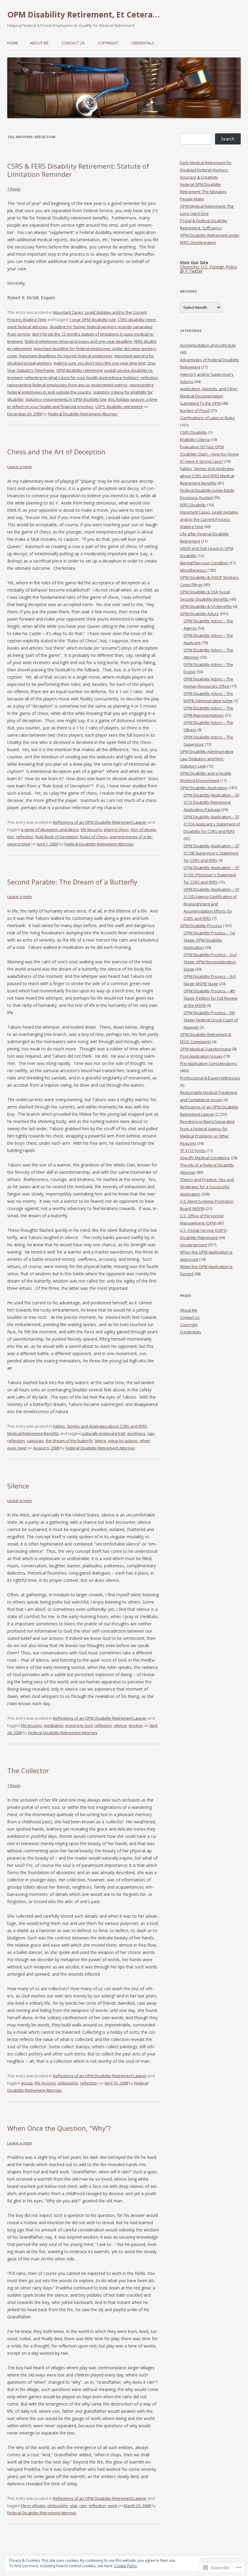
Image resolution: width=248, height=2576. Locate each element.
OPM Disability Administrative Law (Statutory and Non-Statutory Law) (207, 759)
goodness (136, 1433)
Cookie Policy (126, 2566)
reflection (149, 378)
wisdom (136, 1725)
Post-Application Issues (201, 1056)
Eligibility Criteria (195, 440)
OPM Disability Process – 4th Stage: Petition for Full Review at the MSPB (210, 998)
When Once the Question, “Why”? (59, 2128)
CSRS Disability (194, 432)
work (113, 2506)
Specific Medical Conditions (205, 1158)
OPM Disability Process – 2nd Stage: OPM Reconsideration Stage (210, 962)
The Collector (28, 1770)
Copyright (108, 43)
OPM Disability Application (204, 788)
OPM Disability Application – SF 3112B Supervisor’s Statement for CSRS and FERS (211, 853)
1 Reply (14, 189)
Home (13, 43)
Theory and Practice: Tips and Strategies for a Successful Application (207, 1187)
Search (228, 139)
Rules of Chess (94, 837)
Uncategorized (193, 1245)
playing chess (116, 829)
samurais (35, 1441)
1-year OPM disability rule (92, 320)
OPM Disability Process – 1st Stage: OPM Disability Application (209, 940)
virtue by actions (123, 1441)
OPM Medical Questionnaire (206, 1049)
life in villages (33, 2506)
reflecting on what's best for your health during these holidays (82, 378)
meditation (54, 1725)
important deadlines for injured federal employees (66, 356)
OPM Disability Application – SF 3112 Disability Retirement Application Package (211, 802)
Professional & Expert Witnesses (210, 1078)
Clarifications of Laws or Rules (207, 418)
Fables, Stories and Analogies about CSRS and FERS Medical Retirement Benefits (207, 476)
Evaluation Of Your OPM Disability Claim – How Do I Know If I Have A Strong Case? (209, 454)
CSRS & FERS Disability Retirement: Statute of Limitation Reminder (78, 170)
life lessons (91, 829)
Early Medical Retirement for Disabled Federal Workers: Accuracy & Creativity (206, 170)
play (74, 2506)
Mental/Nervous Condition (204, 563)
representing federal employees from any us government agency (67, 385)
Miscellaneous (193, 570)
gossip (27, 2083)
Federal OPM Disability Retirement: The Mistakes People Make (203, 192)
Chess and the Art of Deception (56, 452)
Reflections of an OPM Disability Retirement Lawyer (100, 822)
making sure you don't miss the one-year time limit (100, 363)
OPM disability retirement (79, 370)
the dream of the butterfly (69, 1441)
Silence (18, 1486)
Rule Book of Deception (57, 837)
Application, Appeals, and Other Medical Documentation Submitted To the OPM (209, 396)
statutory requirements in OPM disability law (66, 399)
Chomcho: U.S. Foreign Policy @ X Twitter (209, 269)
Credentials (143, 43)
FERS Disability (193, 505)
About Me (39, 43)
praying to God (79, 1725)
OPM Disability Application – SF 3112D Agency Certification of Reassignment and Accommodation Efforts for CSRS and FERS (211, 904)
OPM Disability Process (201, 926)
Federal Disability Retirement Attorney (83, 414)
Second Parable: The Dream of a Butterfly (72, 882)
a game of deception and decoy (50, 829)
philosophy (68, 2083)
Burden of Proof (195, 410)
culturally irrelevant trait (103, 1433)
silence (120, 1725)
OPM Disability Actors (199, 614)
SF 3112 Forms (193, 1150)
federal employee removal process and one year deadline (78, 341)
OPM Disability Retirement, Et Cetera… (83, 15)
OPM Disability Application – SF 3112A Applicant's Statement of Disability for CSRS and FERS (212, 824)
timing (100, 1441)
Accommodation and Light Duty (208, 345)
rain (151, 1433)
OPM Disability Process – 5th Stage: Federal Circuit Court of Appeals (211, 1020)
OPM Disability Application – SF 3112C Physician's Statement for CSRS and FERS (211, 875)
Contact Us (73, 43)
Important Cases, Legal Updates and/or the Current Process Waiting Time (209, 519)
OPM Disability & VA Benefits (206, 606)
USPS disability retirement (119, 407)
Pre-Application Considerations (208, 1063)
